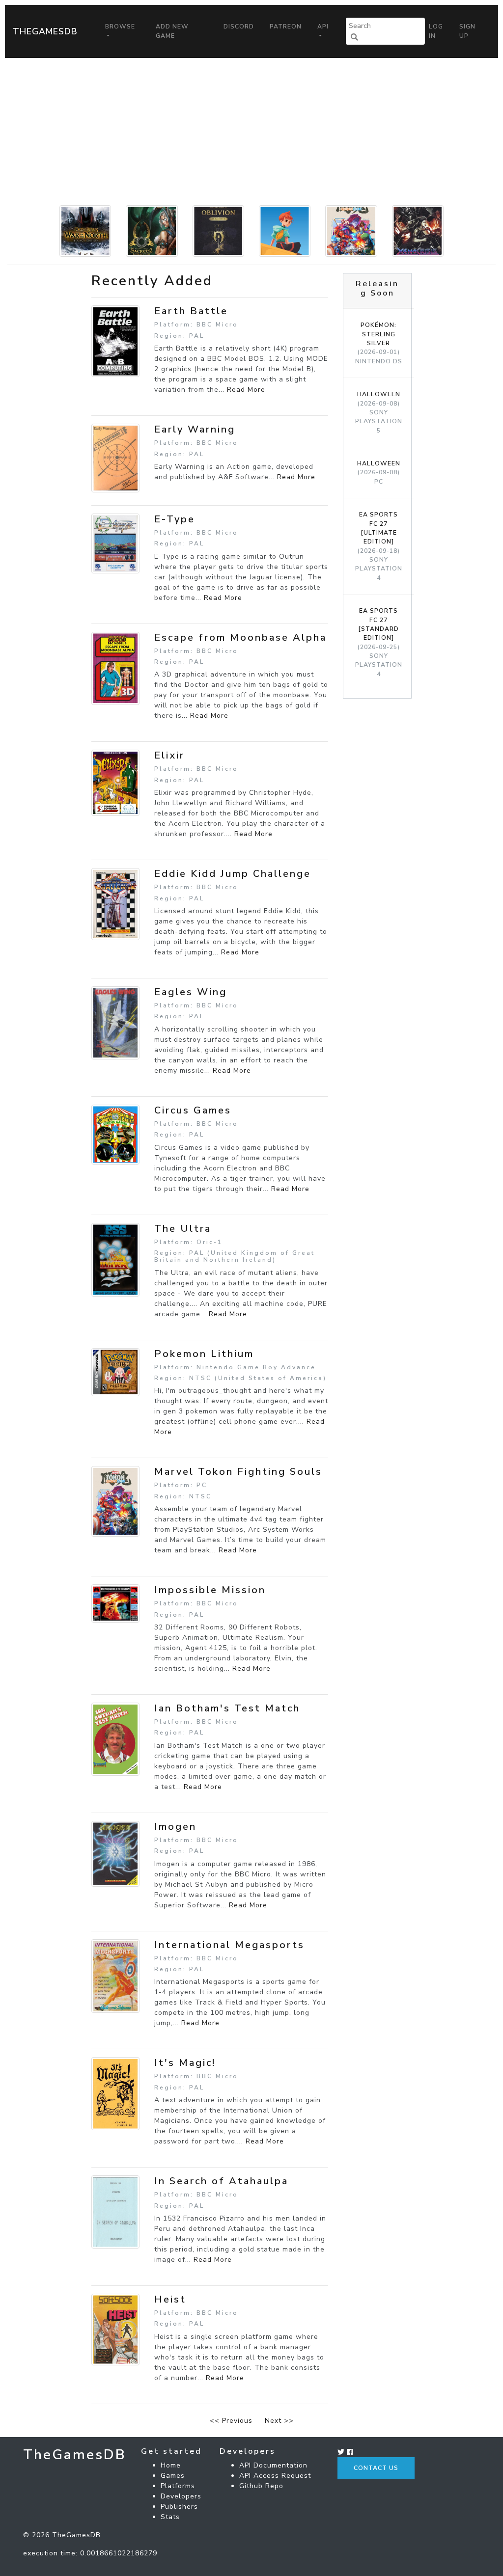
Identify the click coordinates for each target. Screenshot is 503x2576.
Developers (181, 2496)
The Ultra (183, 1229)
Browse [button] (120, 27)
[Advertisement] (251, 132)
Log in (436, 31)
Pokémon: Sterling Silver (379, 343)
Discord (239, 27)
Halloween (379, 412)
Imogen (175, 1827)
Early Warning (195, 429)
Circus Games (193, 1110)
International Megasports (229, 1945)
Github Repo (261, 2486)
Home (171, 2465)
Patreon (286, 27)
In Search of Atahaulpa (221, 2181)
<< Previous (231, 2421)
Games (173, 2476)
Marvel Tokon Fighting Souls (238, 1472)
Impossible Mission (210, 1590)
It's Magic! (185, 2063)
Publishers (179, 2507)
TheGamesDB (45, 31)
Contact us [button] (376, 2468)
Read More (246, 390)
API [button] (323, 27)
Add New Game (172, 31)
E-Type (175, 519)
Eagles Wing (191, 992)
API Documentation (273, 2465)
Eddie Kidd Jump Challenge (233, 874)
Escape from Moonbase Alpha (240, 637)
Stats (170, 2517)
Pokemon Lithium (204, 1354)
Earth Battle (191, 311)
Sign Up (467, 31)
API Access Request (275, 2476)
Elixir (169, 755)
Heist (170, 2299)
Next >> (279, 2421)
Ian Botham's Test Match (227, 1708)
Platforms (178, 2486)
